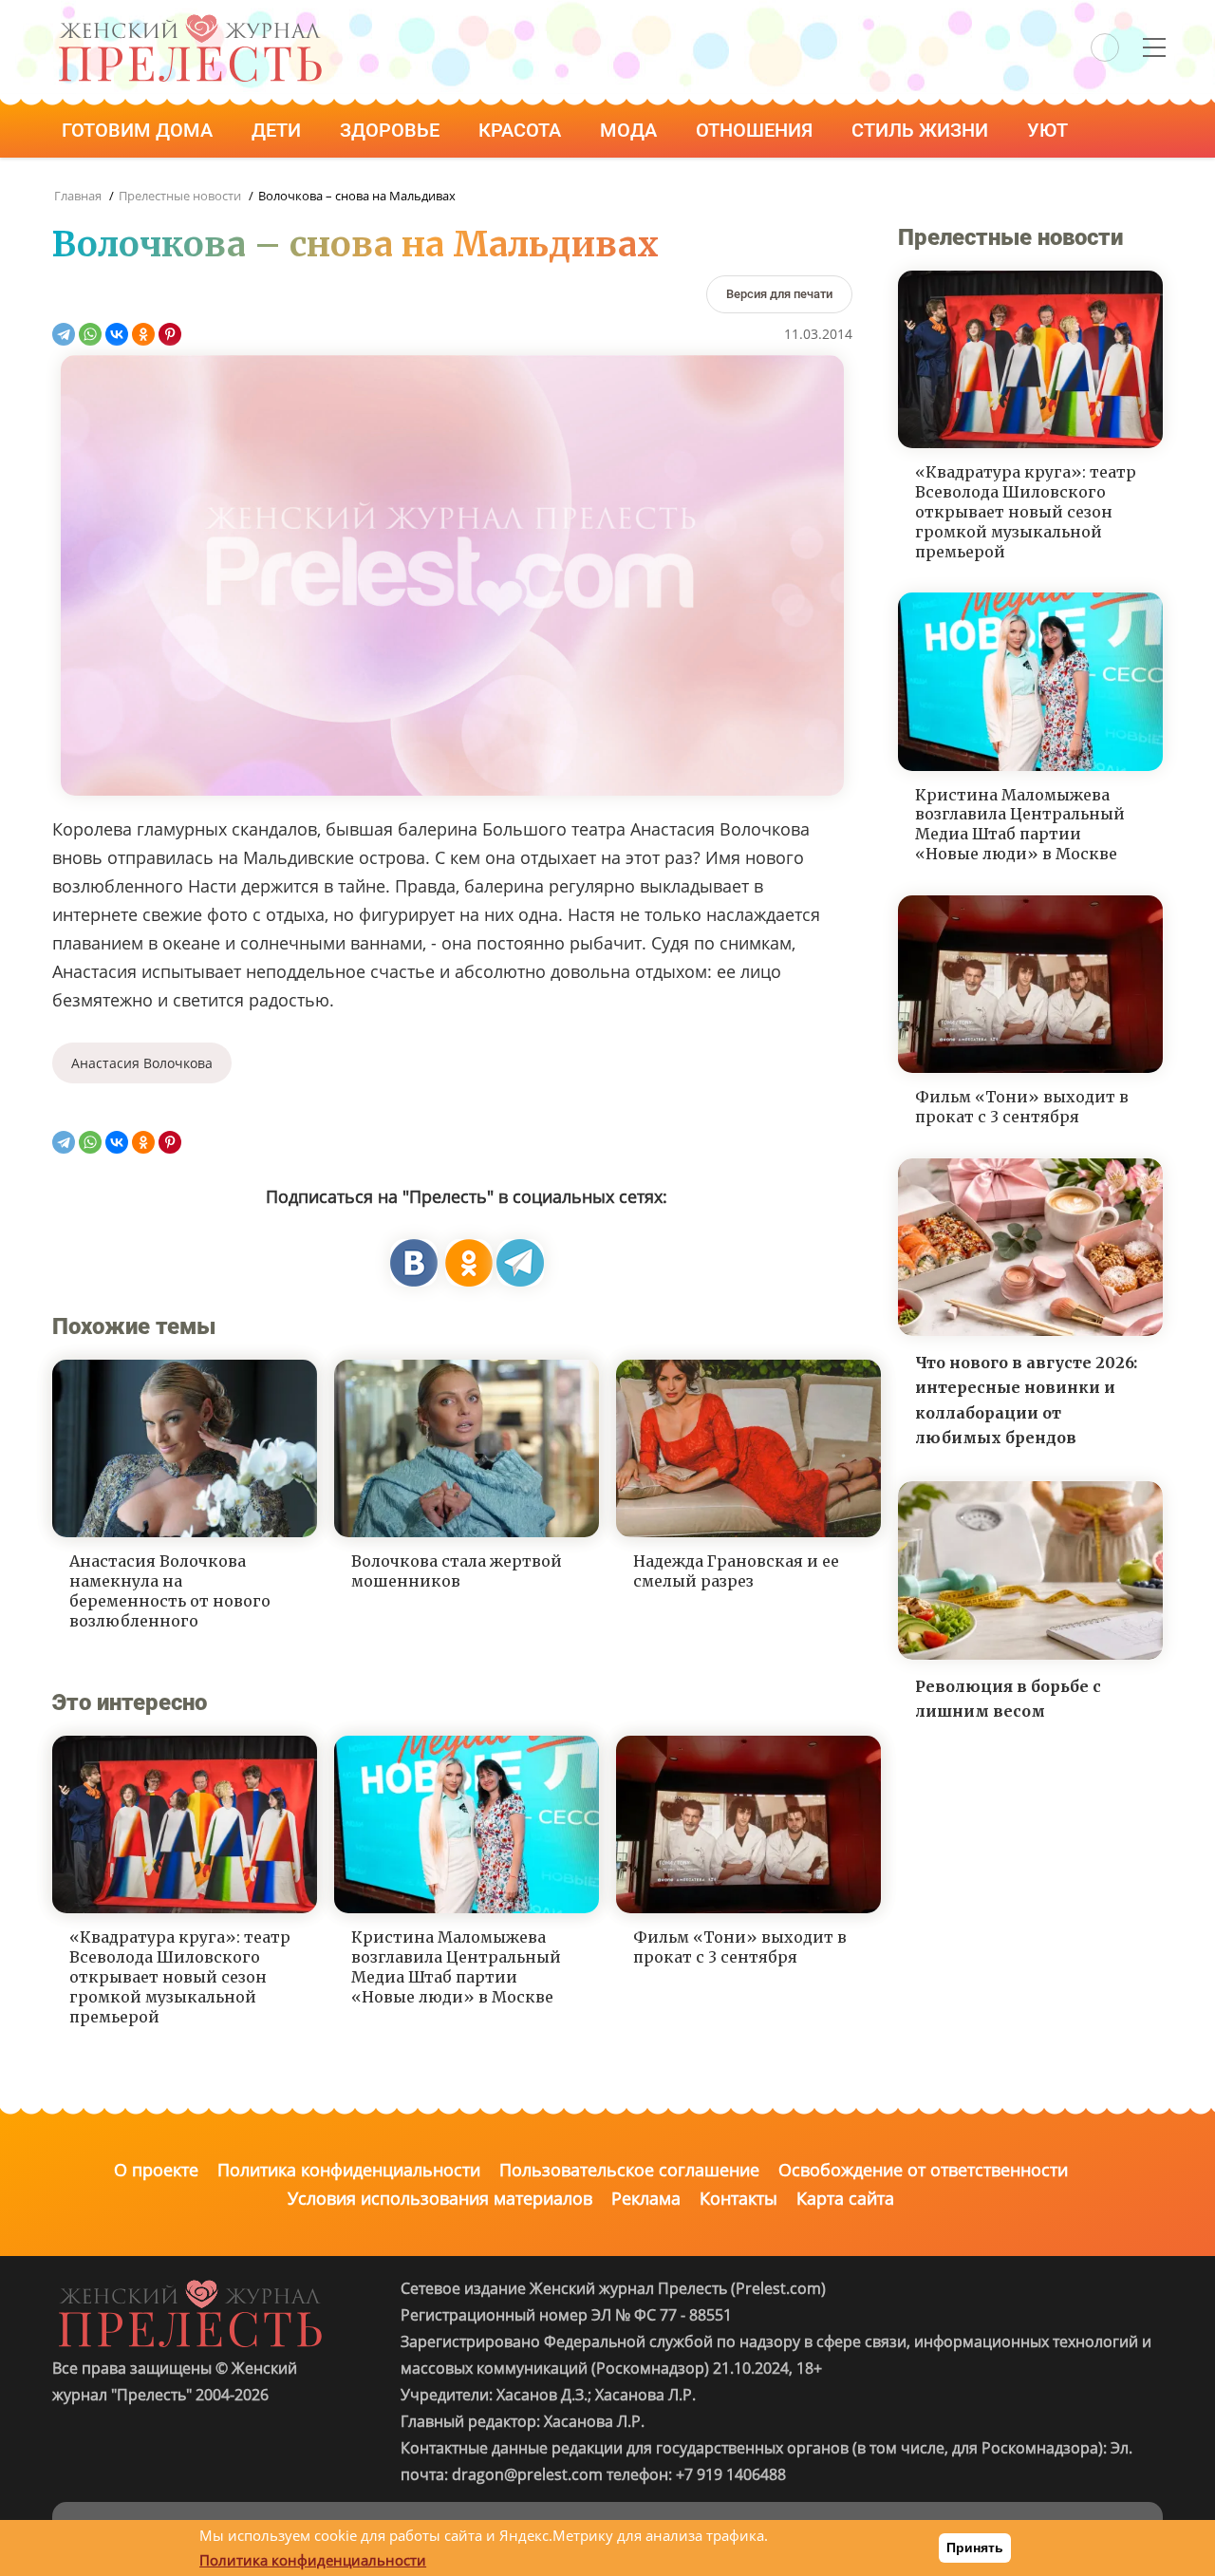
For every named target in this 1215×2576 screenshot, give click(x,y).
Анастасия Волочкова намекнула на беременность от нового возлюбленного (170, 1590)
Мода (631, 130)
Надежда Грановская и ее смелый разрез (736, 1571)
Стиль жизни (922, 130)
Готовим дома (140, 130)
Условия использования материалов (440, 2198)
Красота (522, 130)
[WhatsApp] (90, 334)
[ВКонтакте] (117, 334)
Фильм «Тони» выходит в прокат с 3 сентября (740, 1947)
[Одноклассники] (143, 334)
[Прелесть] (190, 20)
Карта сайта (845, 2198)
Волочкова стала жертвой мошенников (457, 1571)
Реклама (646, 2198)
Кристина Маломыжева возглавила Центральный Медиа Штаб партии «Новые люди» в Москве (456, 1966)
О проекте (156, 2170)
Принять (975, 2548)
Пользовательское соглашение (629, 2170)
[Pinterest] (170, 334)
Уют (1050, 130)
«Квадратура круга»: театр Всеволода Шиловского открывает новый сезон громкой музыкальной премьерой (180, 1976)
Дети (279, 130)
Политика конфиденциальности (349, 2170)
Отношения (757, 130)
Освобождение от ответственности (923, 2170)
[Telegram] (64, 334)
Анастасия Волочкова (142, 1063)
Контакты (738, 2198)
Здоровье (392, 130)
